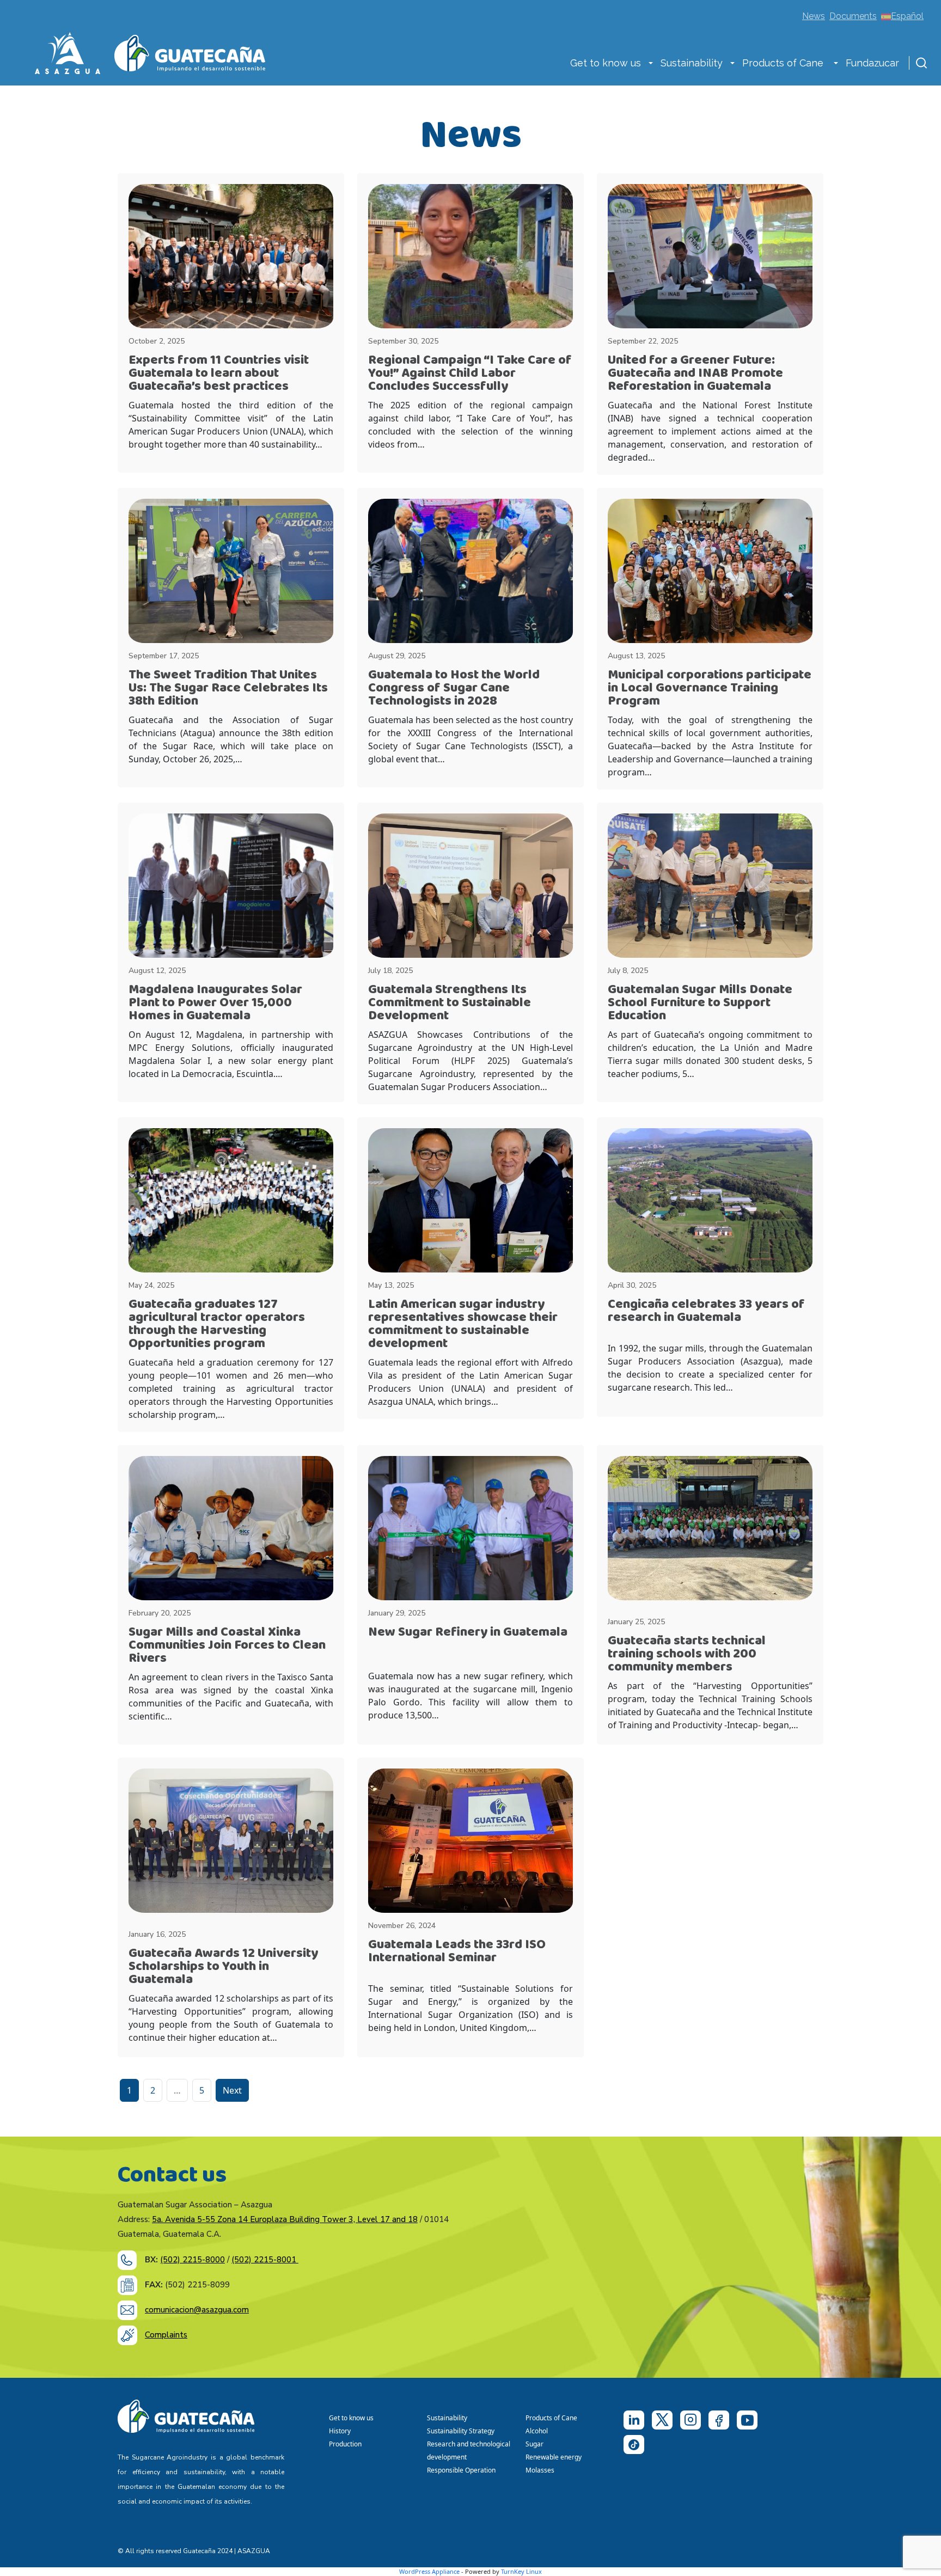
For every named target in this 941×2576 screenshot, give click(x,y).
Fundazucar (872, 63)
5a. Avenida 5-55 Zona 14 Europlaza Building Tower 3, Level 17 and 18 (285, 2219)
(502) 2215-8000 (193, 2260)
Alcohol (537, 2431)
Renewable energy (554, 2457)
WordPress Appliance (429, 2571)
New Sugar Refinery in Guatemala (468, 1632)
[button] (651, 64)
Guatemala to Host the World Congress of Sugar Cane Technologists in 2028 (454, 688)
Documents (853, 16)
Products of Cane (784, 63)
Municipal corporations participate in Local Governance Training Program (710, 688)
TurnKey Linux (521, 2571)
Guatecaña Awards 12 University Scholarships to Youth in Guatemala (223, 1966)
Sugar (534, 2444)
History (340, 2431)
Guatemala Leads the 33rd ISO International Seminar (457, 1951)
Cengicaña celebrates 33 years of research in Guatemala (706, 1311)
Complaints (166, 2335)
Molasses (540, 2470)
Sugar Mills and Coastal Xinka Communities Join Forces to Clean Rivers (227, 1645)
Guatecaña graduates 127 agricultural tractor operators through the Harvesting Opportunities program (217, 1324)
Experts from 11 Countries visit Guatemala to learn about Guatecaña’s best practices (219, 373)
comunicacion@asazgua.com (197, 2310)
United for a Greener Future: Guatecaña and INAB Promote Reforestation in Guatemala (695, 373)
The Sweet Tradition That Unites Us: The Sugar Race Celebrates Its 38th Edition (228, 688)
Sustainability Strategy (461, 2431)
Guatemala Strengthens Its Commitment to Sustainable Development (450, 1003)
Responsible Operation (463, 2470)
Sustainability (692, 63)
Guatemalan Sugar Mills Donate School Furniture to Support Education (700, 1003)
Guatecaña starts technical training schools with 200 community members (687, 1654)
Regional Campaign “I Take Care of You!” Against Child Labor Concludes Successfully (470, 373)
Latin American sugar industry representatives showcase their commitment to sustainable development (463, 1324)
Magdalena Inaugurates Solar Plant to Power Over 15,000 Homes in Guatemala (215, 1003)
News (814, 16)
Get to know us (606, 63)
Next (232, 2090)
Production (345, 2444)
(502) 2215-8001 (265, 2260)
